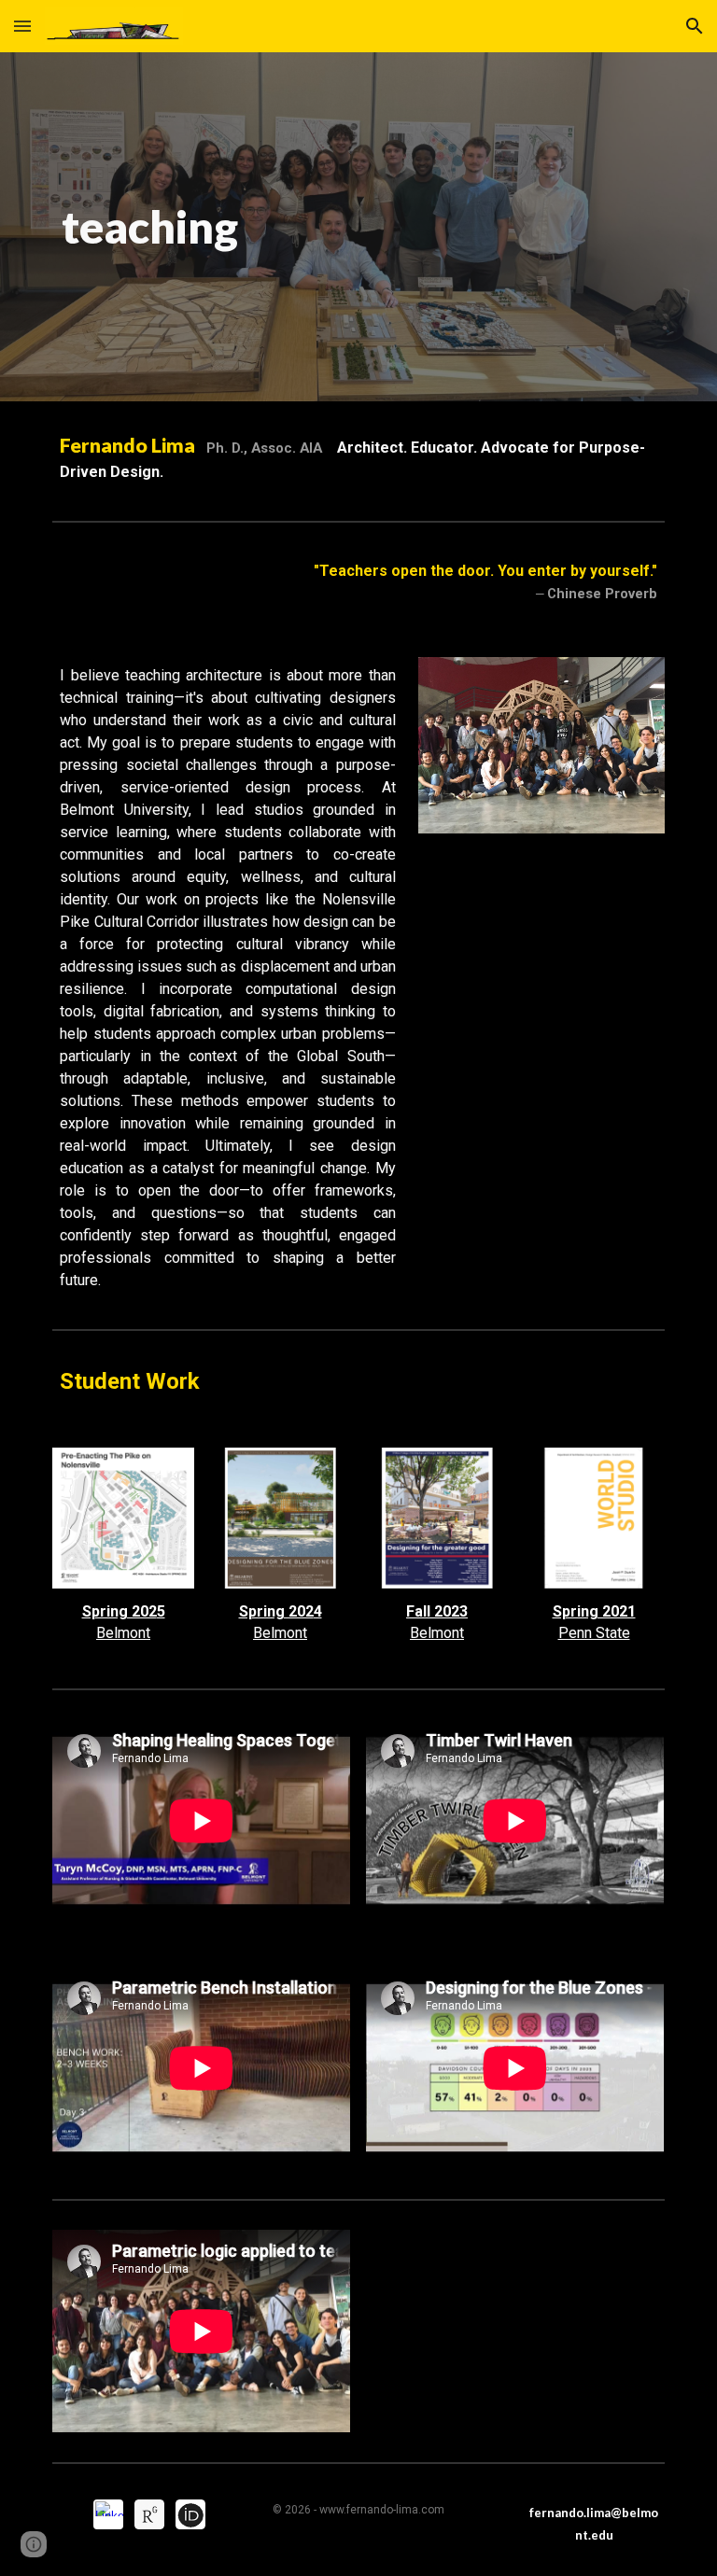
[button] (22, 26)
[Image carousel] (541, 756)
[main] (150, 227)
